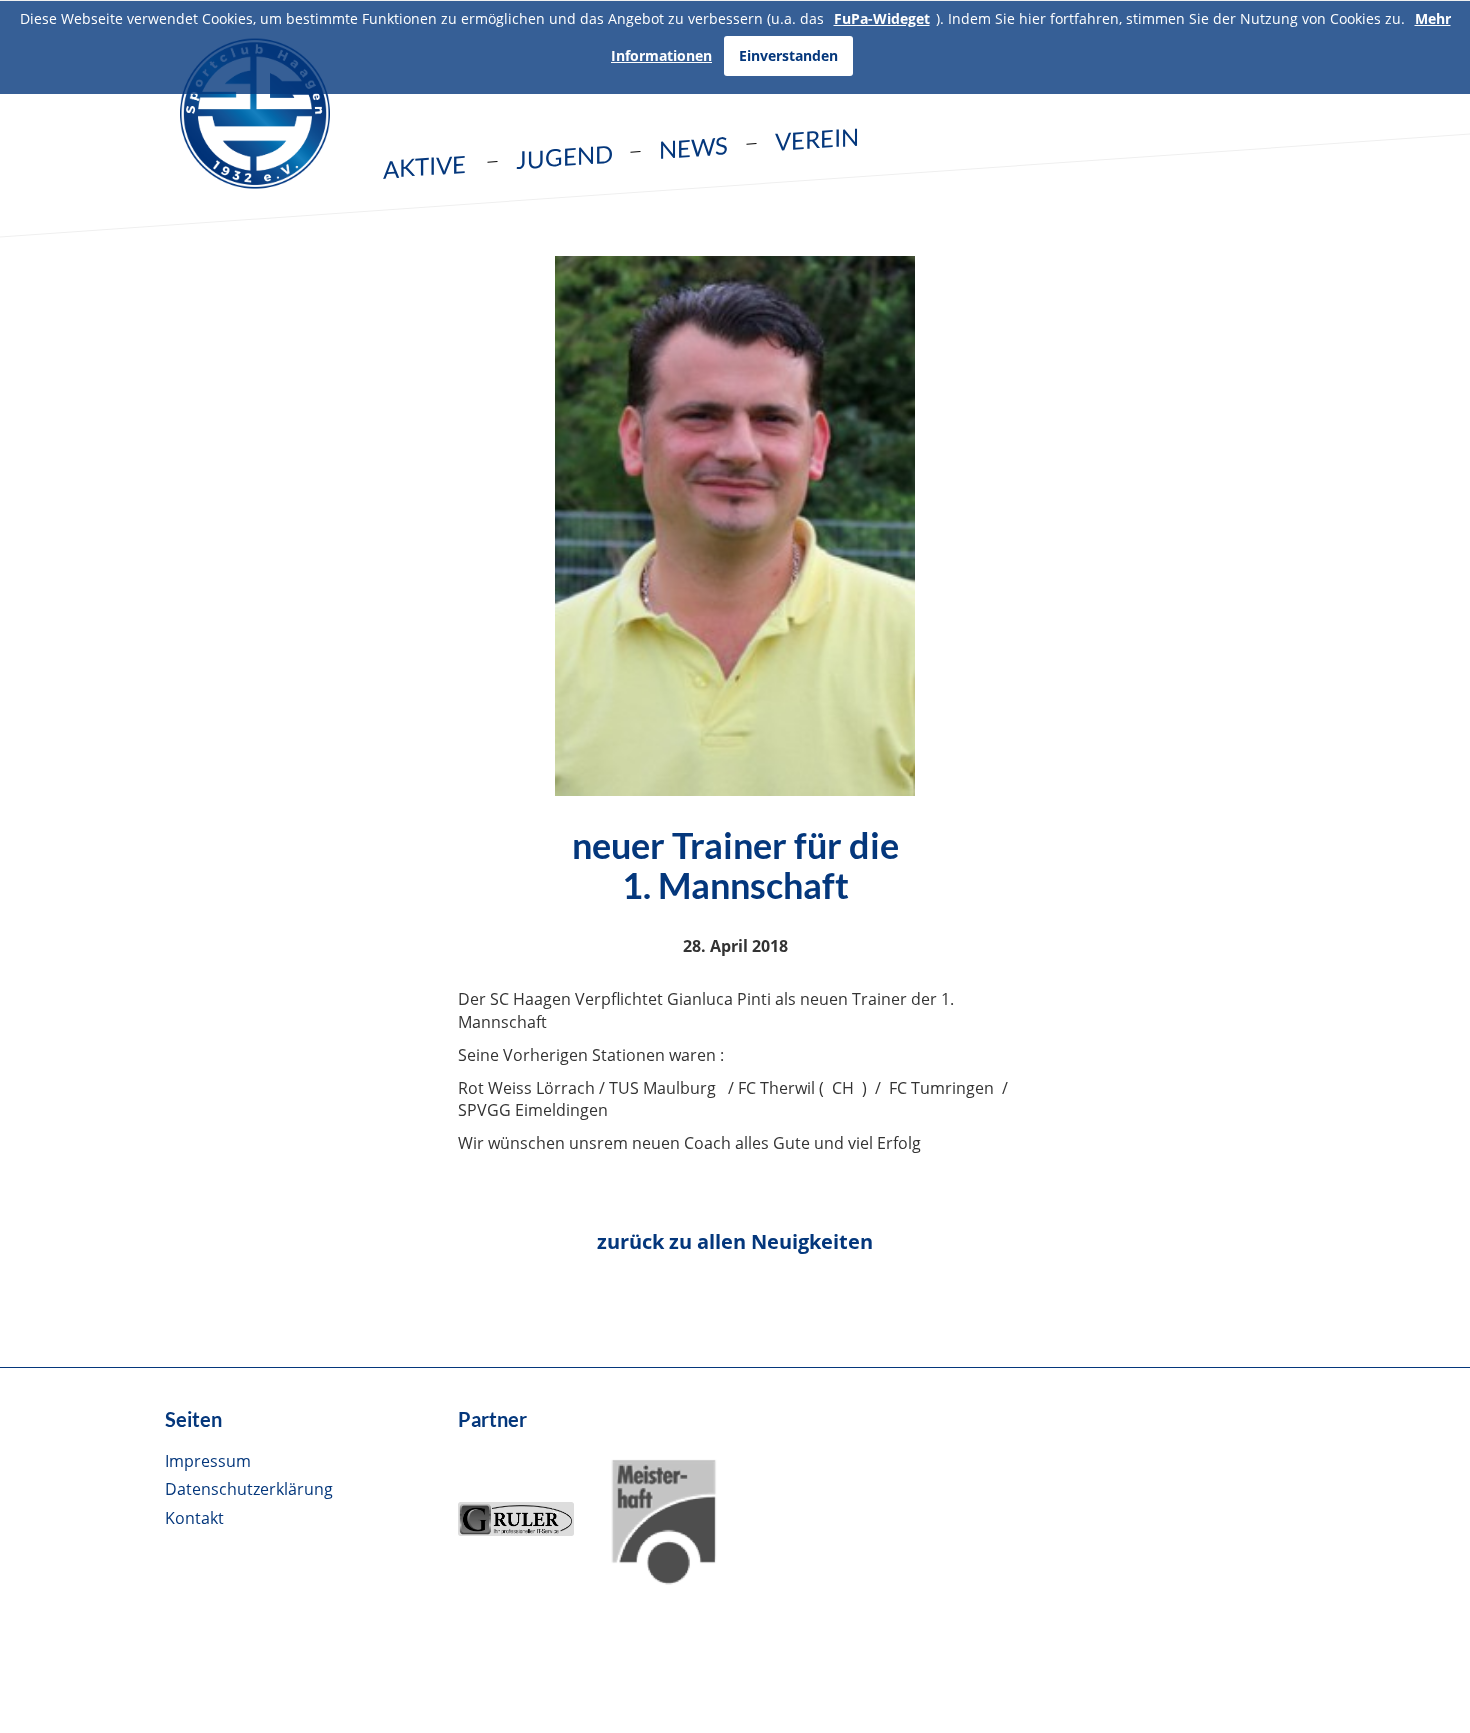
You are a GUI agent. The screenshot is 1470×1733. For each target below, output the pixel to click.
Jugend (564, 157)
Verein (817, 138)
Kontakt (194, 1518)
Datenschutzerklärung (249, 1489)
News (693, 147)
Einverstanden (788, 55)
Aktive (424, 166)
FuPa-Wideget (882, 18)
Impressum (208, 1461)
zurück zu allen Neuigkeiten (735, 1241)
